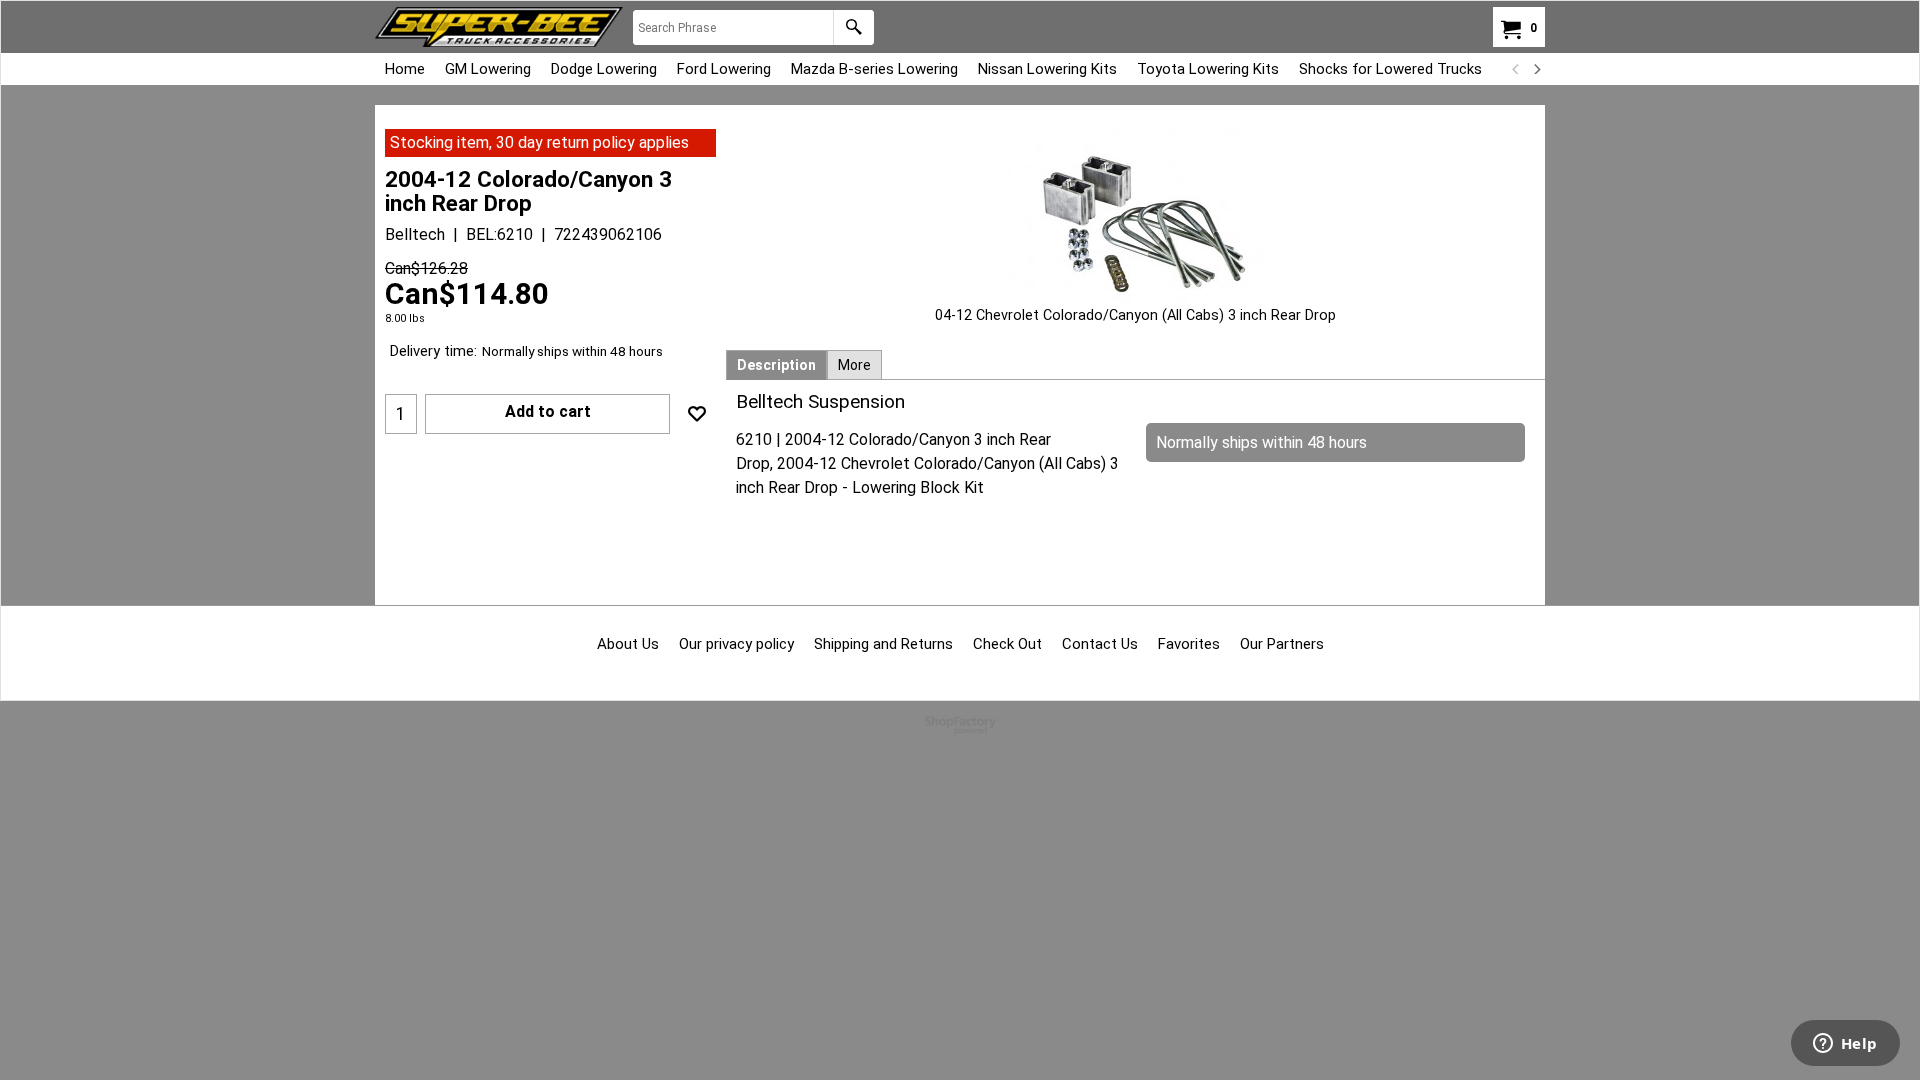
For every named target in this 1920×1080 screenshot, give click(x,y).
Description (776, 365)
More (854, 365)
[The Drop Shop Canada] (499, 27)
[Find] (853, 27)
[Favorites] (697, 414)
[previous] (1516, 69)
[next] (1536, 69)
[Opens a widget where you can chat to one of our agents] (1845, 1045)
